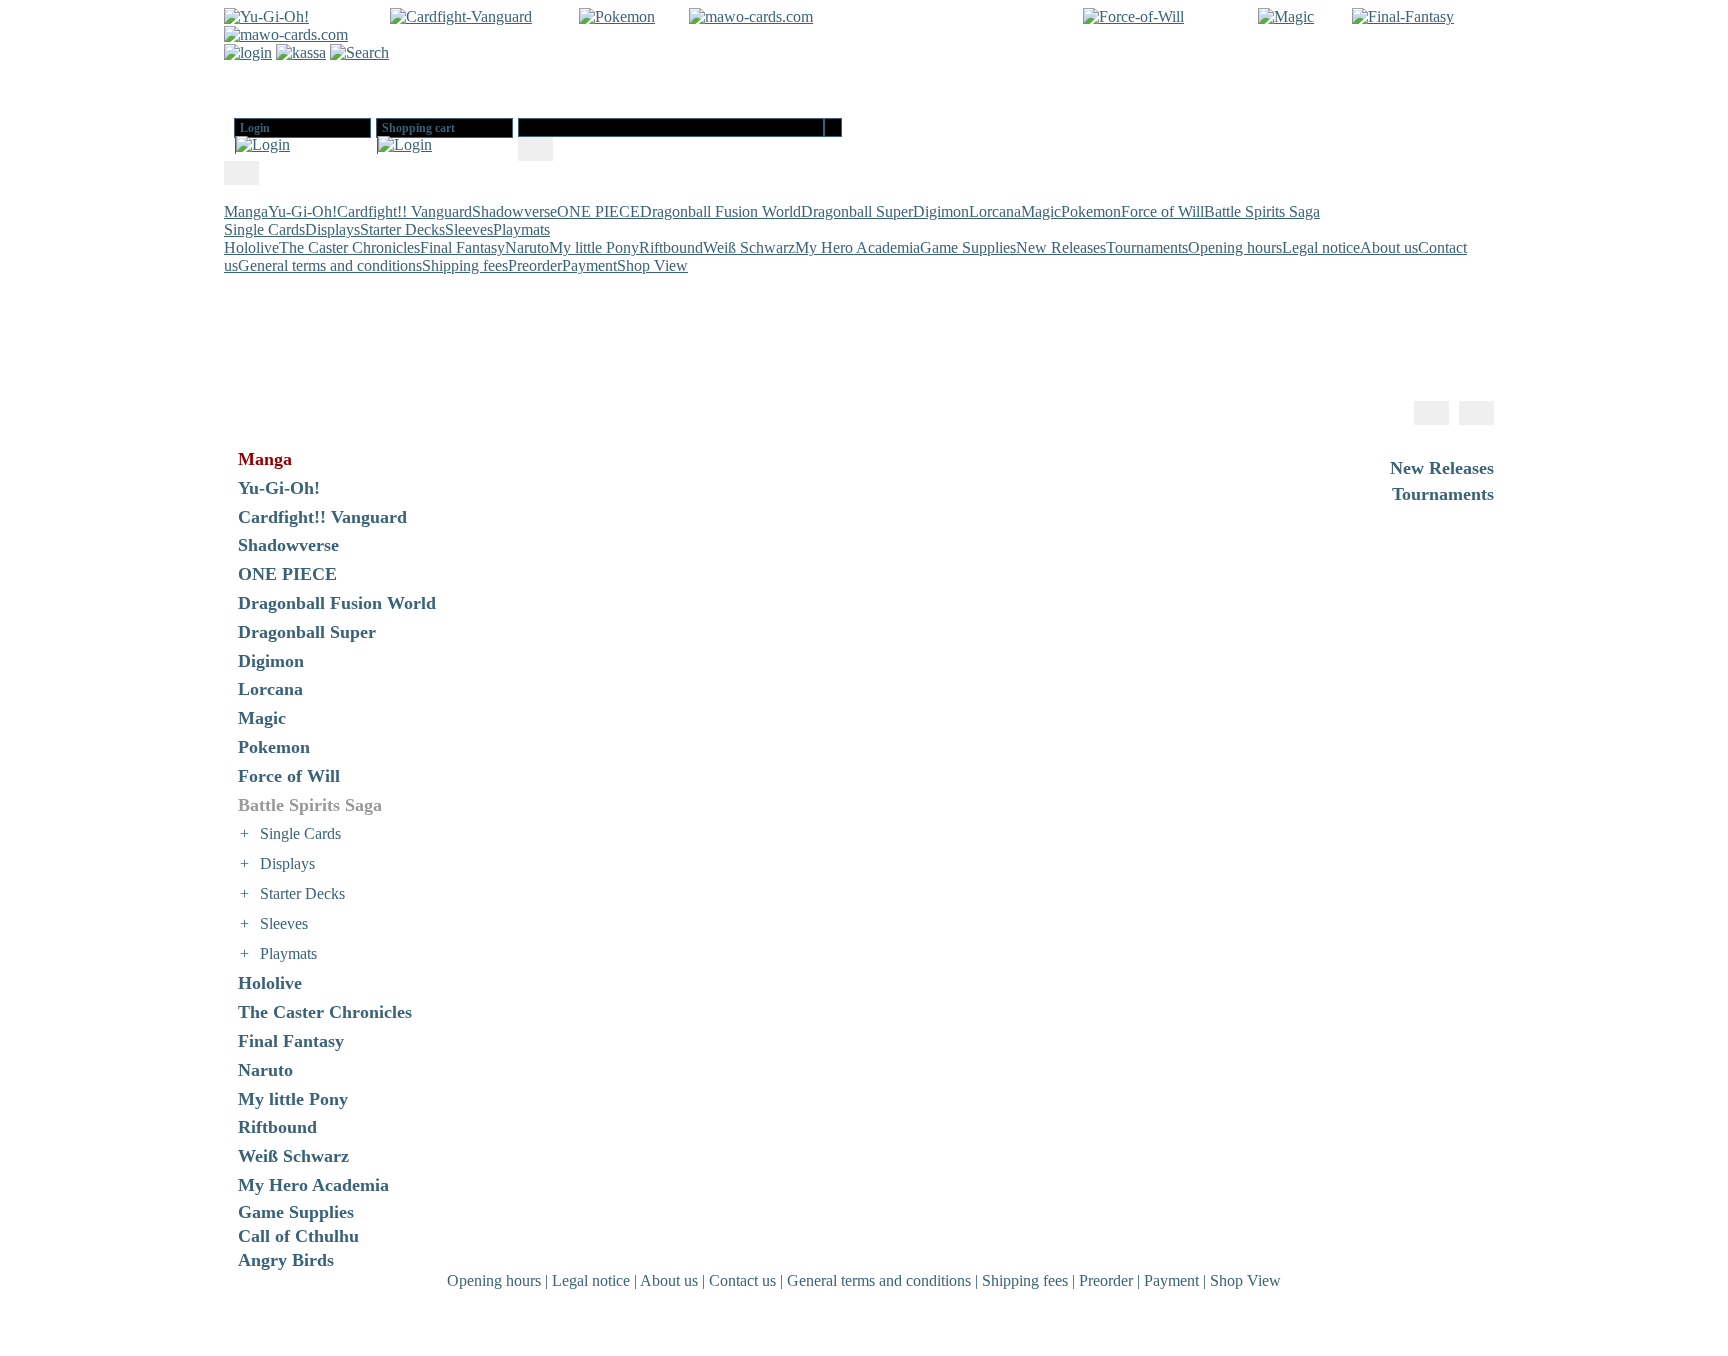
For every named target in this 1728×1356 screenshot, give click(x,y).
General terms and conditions (330, 265)
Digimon (941, 211)
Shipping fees (465, 265)
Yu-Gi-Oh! (302, 211)
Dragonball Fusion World (720, 211)
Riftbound (671, 247)
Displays (332, 229)
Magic (1041, 211)
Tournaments (1147, 247)
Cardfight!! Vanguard (404, 211)
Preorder (535, 265)
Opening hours (1235, 247)
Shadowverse (514, 211)
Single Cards (264, 229)
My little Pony (594, 247)
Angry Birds (286, 1260)
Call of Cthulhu (298, 1236)
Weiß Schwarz (749, 247)
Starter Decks (402, 229)
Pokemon (1091, 211)
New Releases (1061, 247)
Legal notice (1321, 247)
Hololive (251, 247)
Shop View (652, 265)
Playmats (521, 229)
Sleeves (469, 229)
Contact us (742, 1280)
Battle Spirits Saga (1262, 211)
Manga (246, 211)
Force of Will (1162, 211)
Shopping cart (418, 128)
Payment (589, 265)
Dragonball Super (857, 211)
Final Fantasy (462, 247)
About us (1389, 247)
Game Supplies (968, 247)
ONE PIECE (598, 211)
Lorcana (995, 211)
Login (255, 128)
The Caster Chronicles (349, 247)
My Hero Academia (857, 247)
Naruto (527, 247)
